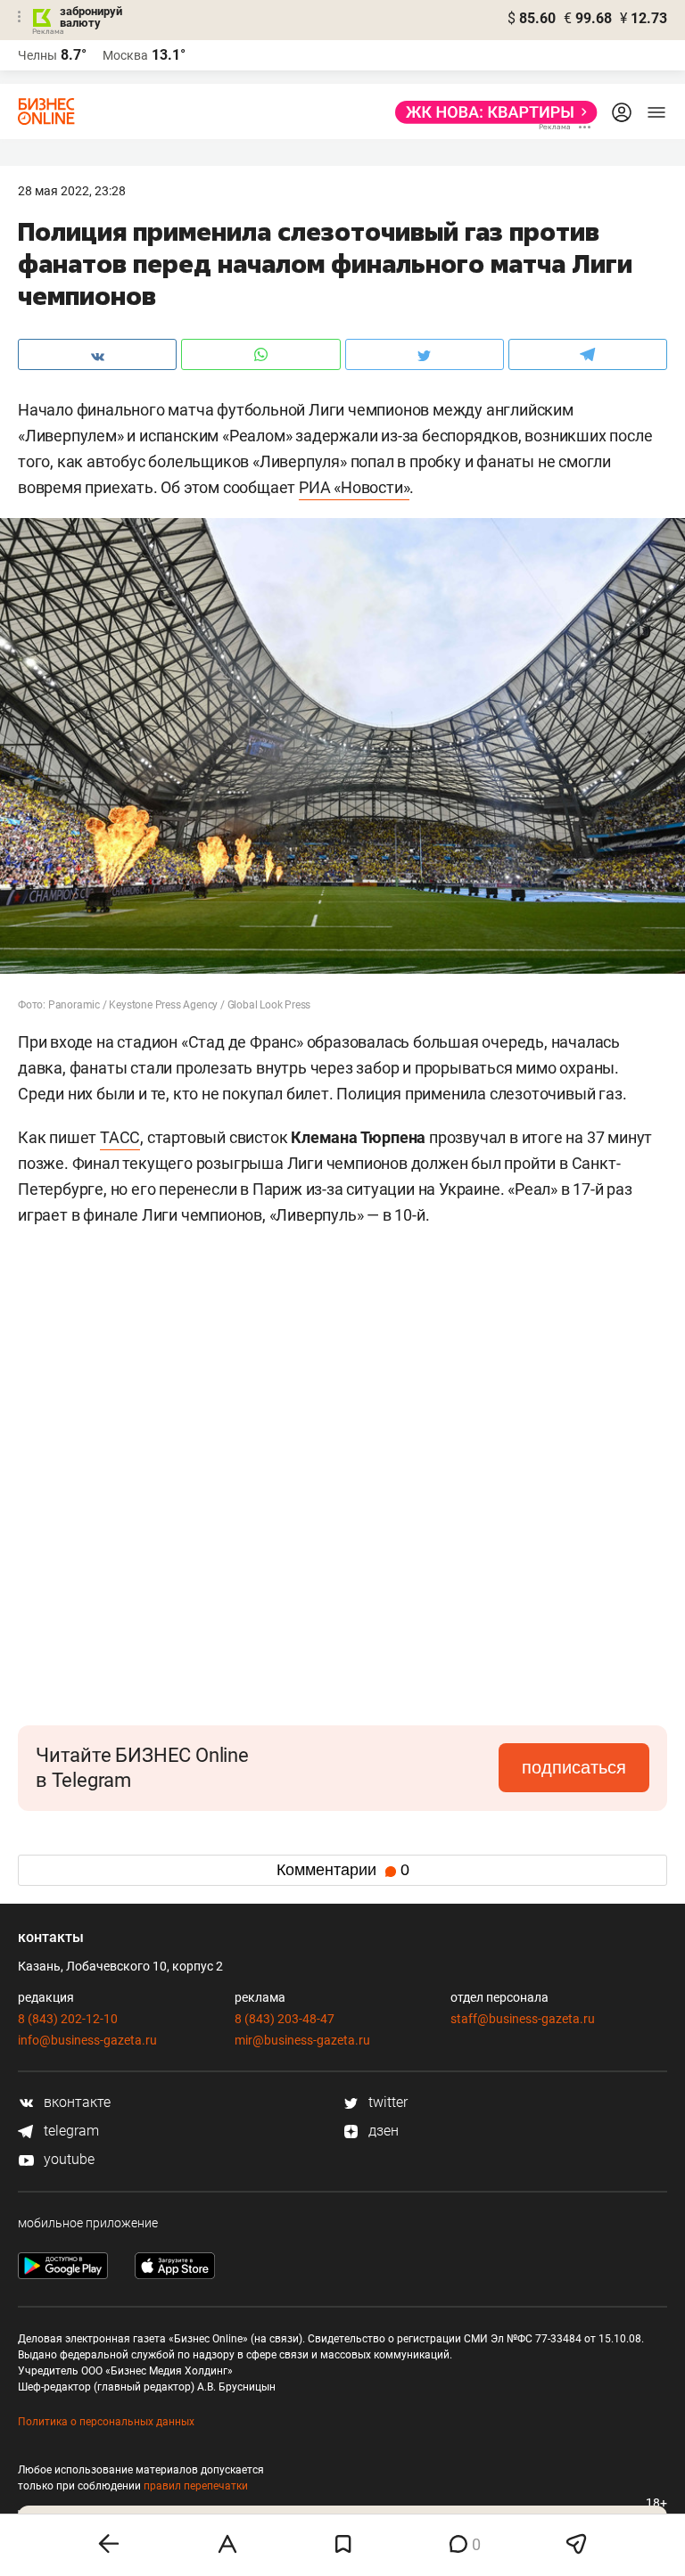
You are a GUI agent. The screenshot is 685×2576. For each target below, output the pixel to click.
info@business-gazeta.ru (87, 2040)
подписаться (574, 1767)
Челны (37, 55)
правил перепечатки (196, 2486)
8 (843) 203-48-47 (285, 2019)
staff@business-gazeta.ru (523, 2019)
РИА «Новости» (354, 487)
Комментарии (343, 1870)
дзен (382, 2131)
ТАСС (120, 1137)
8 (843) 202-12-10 (68, 2019)
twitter (386, 2102)
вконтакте (75, 2102)
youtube (67, 2159)
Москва (125, 55)
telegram (70, 2131)
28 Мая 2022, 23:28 (72, 191)
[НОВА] (491, 112)
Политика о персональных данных (106, 2422)
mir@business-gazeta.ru (302, 2040)
